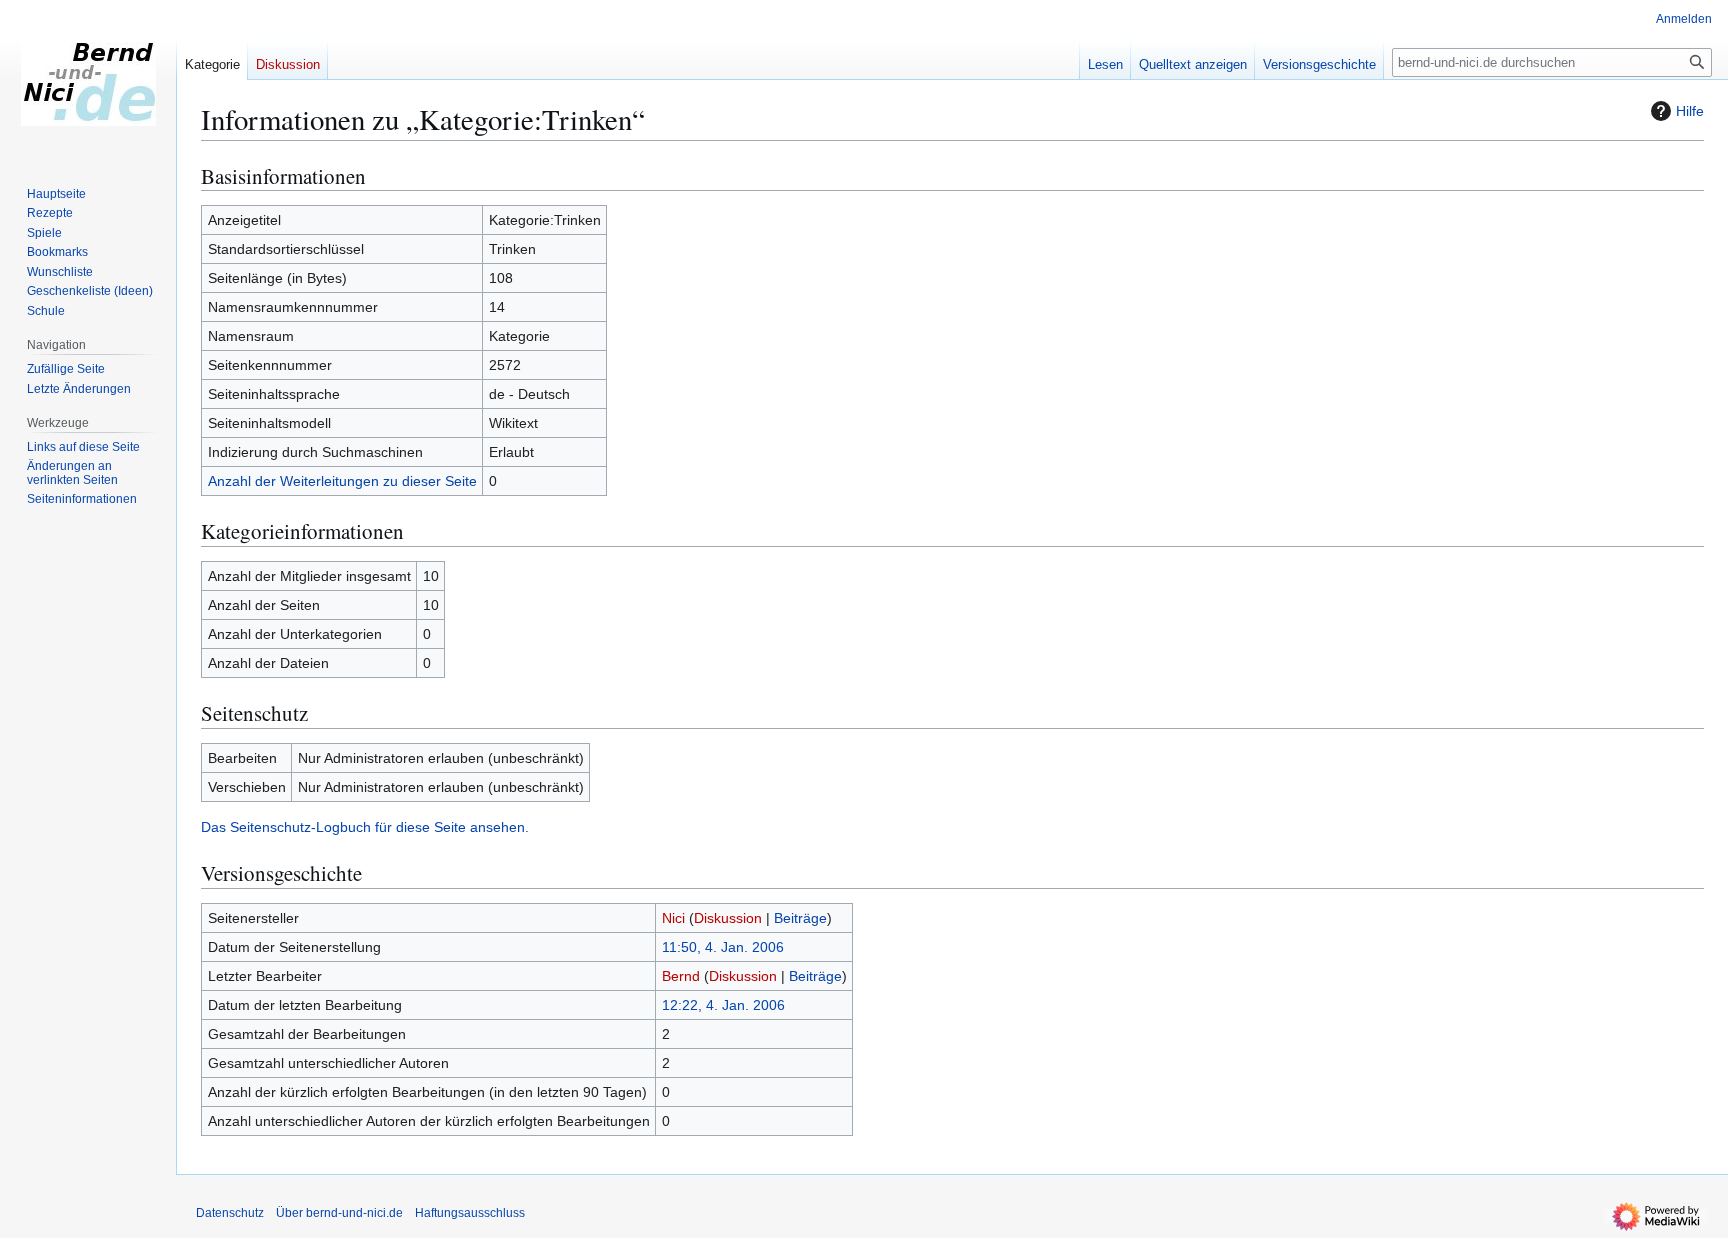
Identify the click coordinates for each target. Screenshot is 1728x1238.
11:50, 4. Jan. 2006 (723, 947)
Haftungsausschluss (470, 1213)
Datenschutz (230, 1213)
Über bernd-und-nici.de (339, 1213)
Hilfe (1690, 111)
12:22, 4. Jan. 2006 (723, 1005)
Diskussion (728, 918)
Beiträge (800, 918)
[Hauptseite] (88, 80)
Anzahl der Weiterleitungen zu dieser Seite (342, 481)
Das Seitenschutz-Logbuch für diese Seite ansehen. (365, 827)
